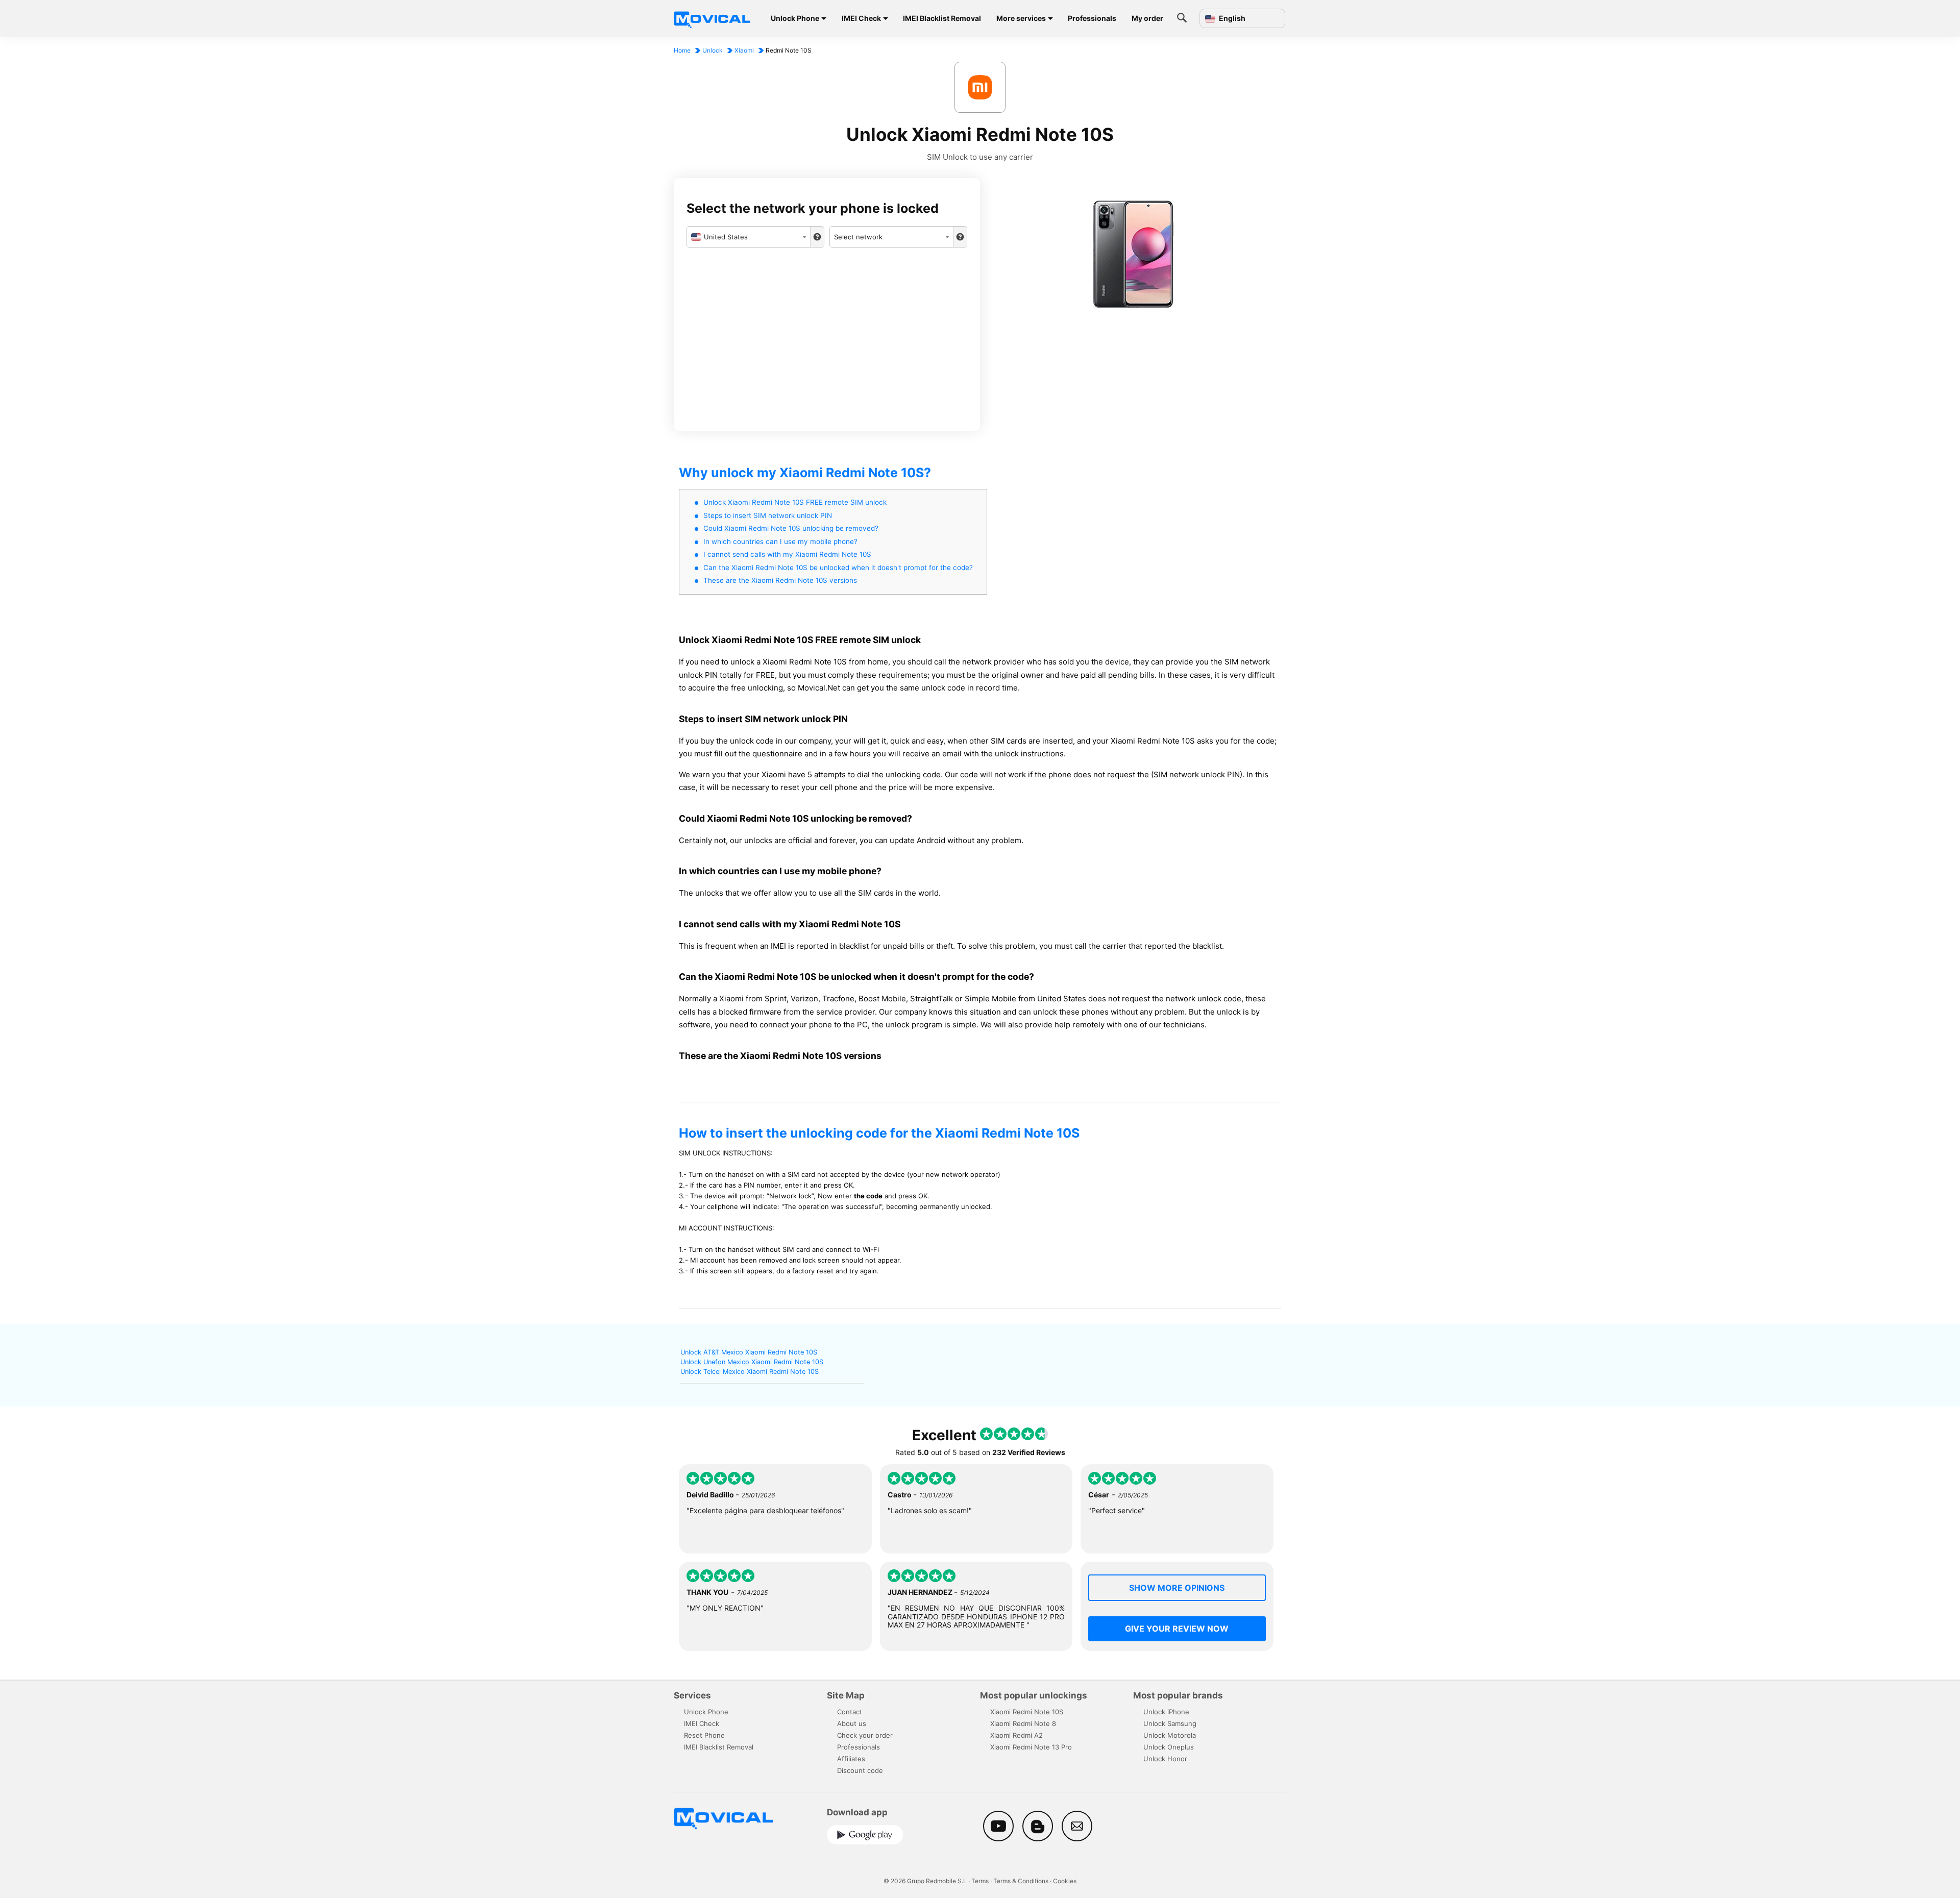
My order (1147, 18)
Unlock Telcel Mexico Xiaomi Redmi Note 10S (750, 1372)
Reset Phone (704, 1735)
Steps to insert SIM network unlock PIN (768, 515)
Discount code (860, 1770)
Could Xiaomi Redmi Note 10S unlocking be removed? (791, 528)
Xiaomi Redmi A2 (1016, 1735)
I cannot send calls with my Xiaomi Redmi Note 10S (787, 554)
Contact (850, 1712)
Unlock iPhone (1166, 1712)
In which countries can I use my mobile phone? (780, 541)
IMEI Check (861, 18)
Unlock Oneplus (1169, 1747)
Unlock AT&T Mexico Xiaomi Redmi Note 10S (749, 1352)
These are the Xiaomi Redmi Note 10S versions (780, 580)
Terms (980, 1881)
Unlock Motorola (1170, 1735)
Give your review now (1177, 1629)
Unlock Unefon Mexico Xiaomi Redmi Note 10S (752, 1362)
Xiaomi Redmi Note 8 (1023, 1723)
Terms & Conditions (1021, 1881)
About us (852, 1723)
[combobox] (749, 237)
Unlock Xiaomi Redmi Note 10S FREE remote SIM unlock (795, 502)
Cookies (1065, 1881)
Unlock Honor (1165, 1759)
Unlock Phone (795, 18)
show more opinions (1177, 1588)
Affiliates (851, 1759)
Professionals (1092, 18)
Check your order (865, 1735)
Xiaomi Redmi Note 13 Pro (1031, 1747)
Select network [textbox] (858, 237)
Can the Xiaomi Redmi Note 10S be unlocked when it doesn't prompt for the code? (838, 568)
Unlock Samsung (1170, 1723)
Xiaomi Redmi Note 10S (1027, 1712)
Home (682, 50)
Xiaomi (744, 50)
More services (1021, 18)
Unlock (713, 50)
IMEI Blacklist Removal (942, 18)
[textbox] (749, 237)
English (1231, 18)
